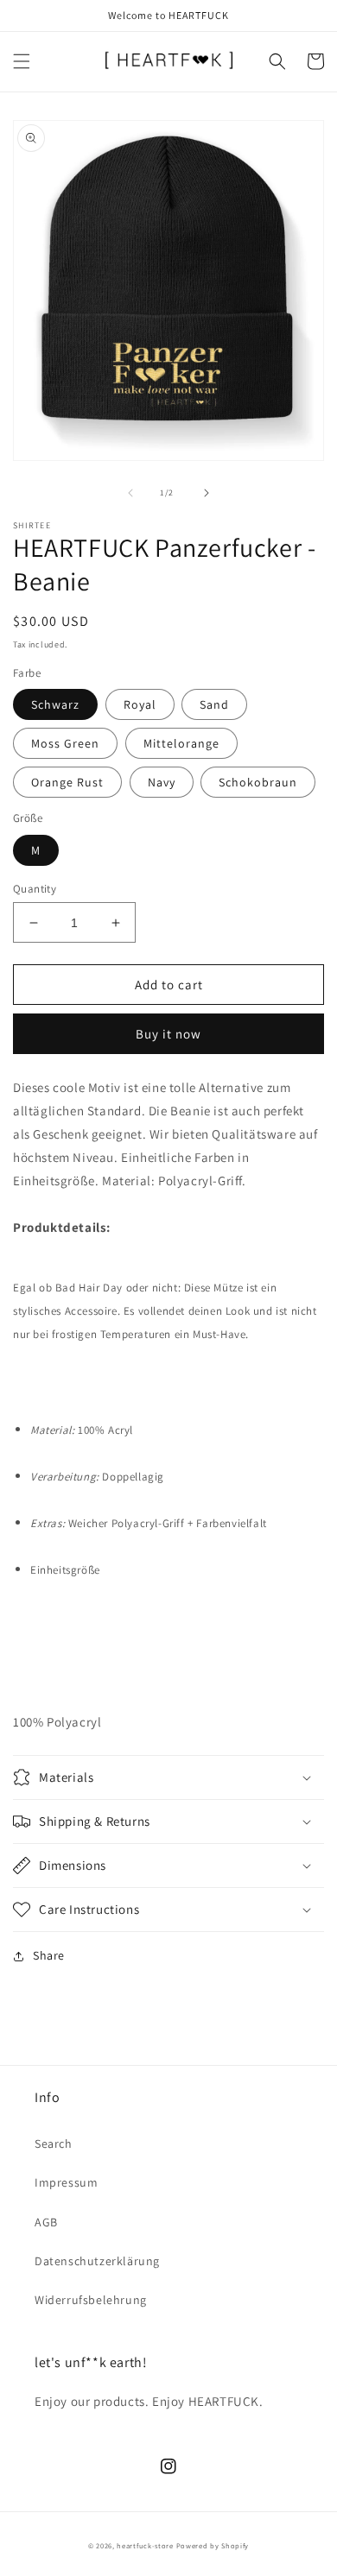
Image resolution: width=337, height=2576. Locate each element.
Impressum (66, 2182)
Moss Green (65, 743)
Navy (162, 782)
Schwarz (55, 704)
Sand (214, 704)
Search (54, 2144)
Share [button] (49, 1955)
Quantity (35, 889)
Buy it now (168, 1034)
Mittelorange (181, 743)
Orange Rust (67, 782)
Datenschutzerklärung (97, 2261)
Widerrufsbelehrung (91, 2300)
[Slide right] (207, 493)
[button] (22, 61)
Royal (140, 704)
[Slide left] (130, 493)
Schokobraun (258, 782)
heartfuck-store (145, 2545)
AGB (46, 2222)
